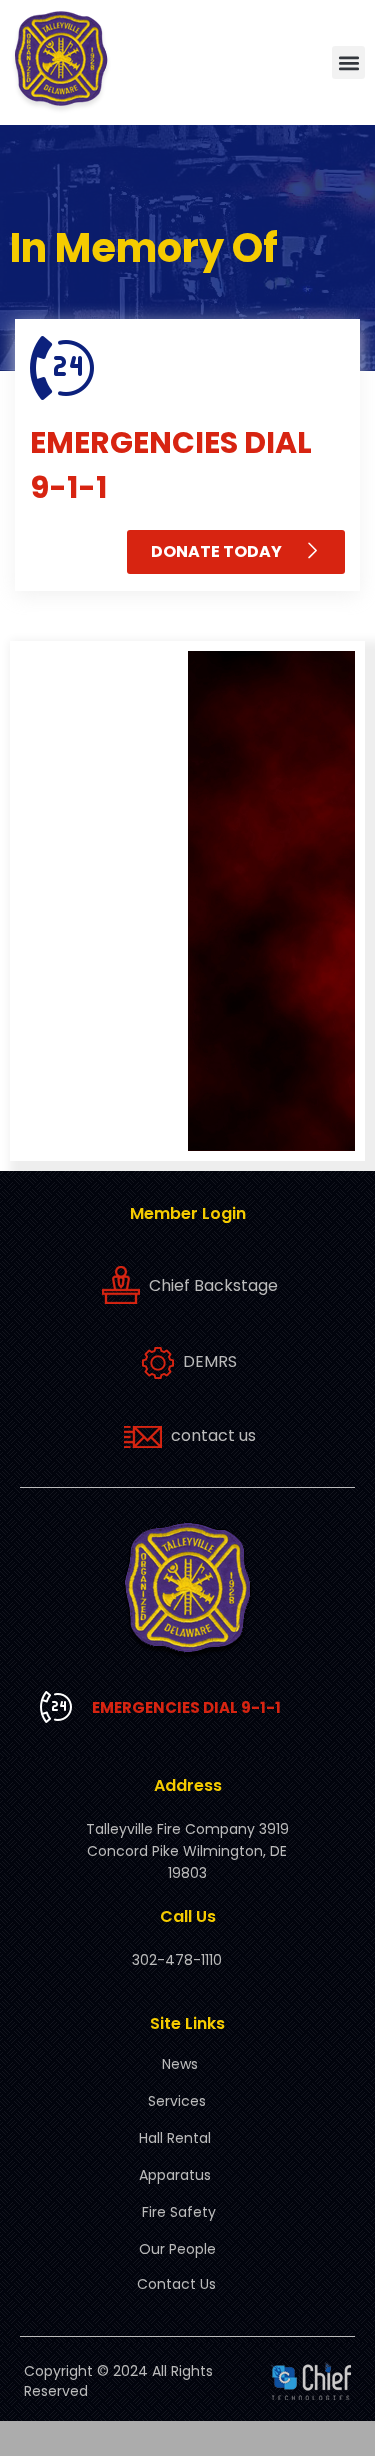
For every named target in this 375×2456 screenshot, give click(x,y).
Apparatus (175, 2175)
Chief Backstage (213, 1285)
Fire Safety (179, 2212)
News (180, 2064)
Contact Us (176, 2284)
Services (177, 2101)
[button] (348, 62)
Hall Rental (175, 2138)
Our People (177, 2249)
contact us (213, 1435)
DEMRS (210, 1361)
